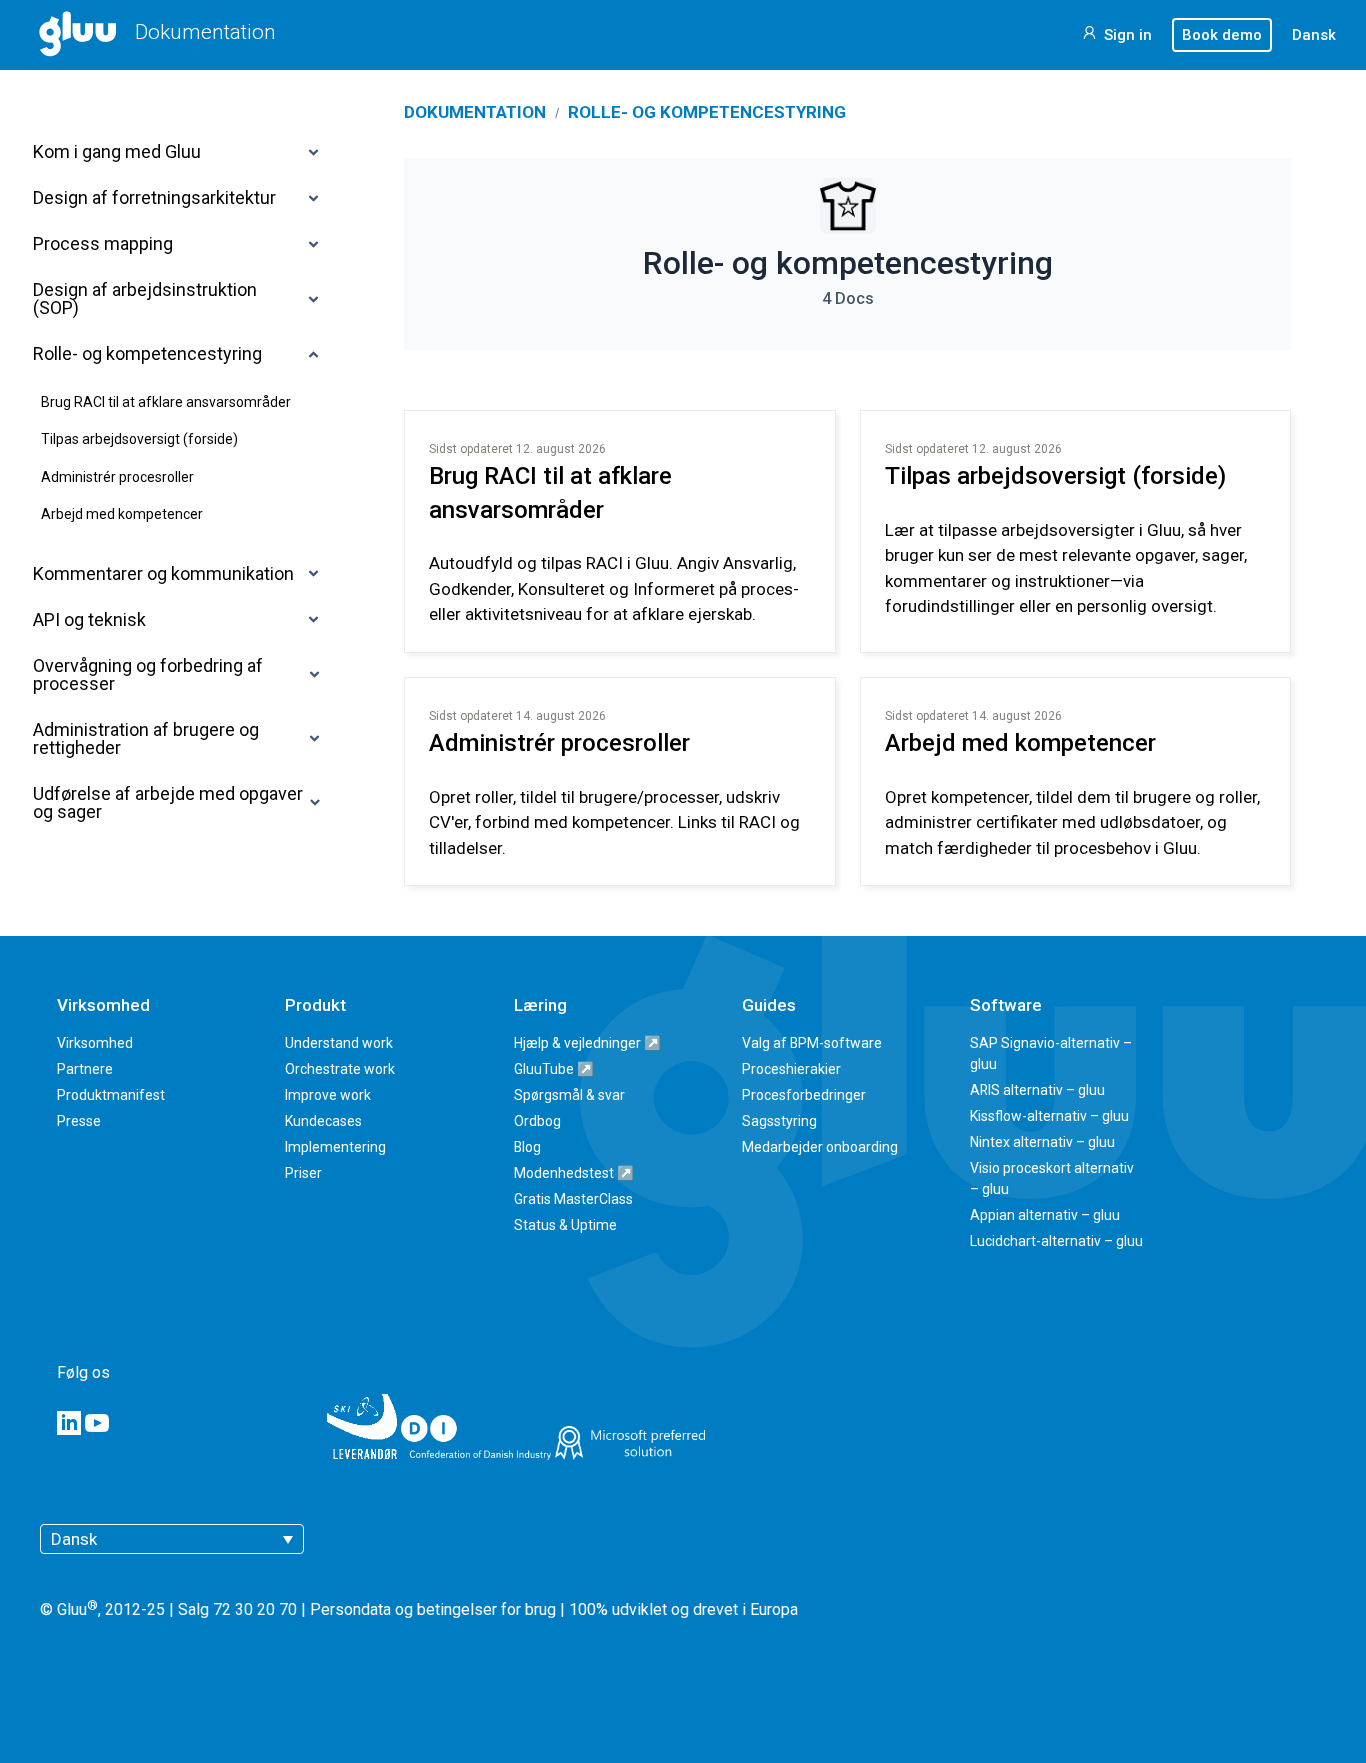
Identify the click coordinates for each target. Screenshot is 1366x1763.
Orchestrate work (340, 1069)
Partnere (85, 1069)
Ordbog (537, 1121)
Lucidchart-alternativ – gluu (1056, 1241)
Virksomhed (95, 1043)
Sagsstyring (779, 1121)
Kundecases (323, 1121)
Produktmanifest (111, 1095)
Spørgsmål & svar (569, 1095)
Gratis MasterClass (573, 1199)
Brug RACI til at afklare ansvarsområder (550, 493)
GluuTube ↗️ (554, 1069)
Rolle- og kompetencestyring (707, 112)
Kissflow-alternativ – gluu (1049, 1116)
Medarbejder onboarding (820, 1147)
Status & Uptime (565, 1225)
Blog (527, 1147)
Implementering (335, 1147)
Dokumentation (205, 32)
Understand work (339, 1043)
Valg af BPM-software (812, 1043)
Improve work (328, 1095)
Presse (79, 1121)
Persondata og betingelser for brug (433, 1610)
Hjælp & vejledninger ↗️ (587, 1043)
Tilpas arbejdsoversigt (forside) (1055, 476)
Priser (303, 1173)
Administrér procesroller (559, 743)
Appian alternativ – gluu (1045, 1215)
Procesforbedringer (804, 1095)
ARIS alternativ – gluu (1037, 1090)
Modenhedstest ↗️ (574, 1173)
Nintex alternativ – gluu (1042, 1142)
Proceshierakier (791, 1069)
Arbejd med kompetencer (1020, 743)
